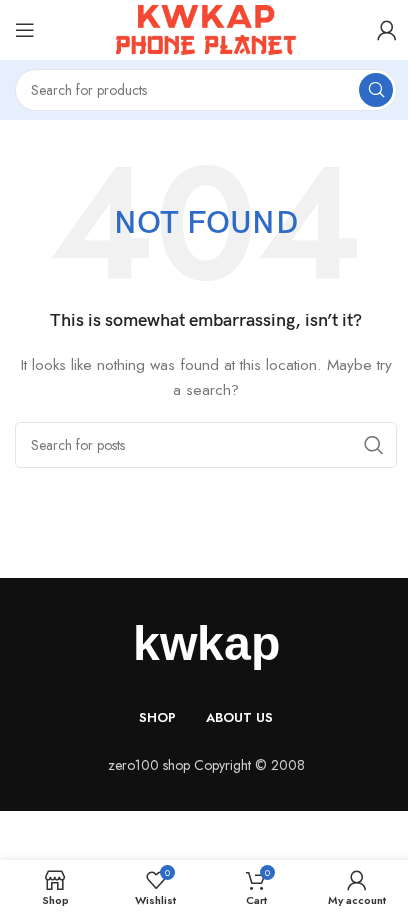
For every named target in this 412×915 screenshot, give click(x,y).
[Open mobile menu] (25, 30)
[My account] (387, 30)
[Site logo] (206, 28)
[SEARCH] (376, 90)
